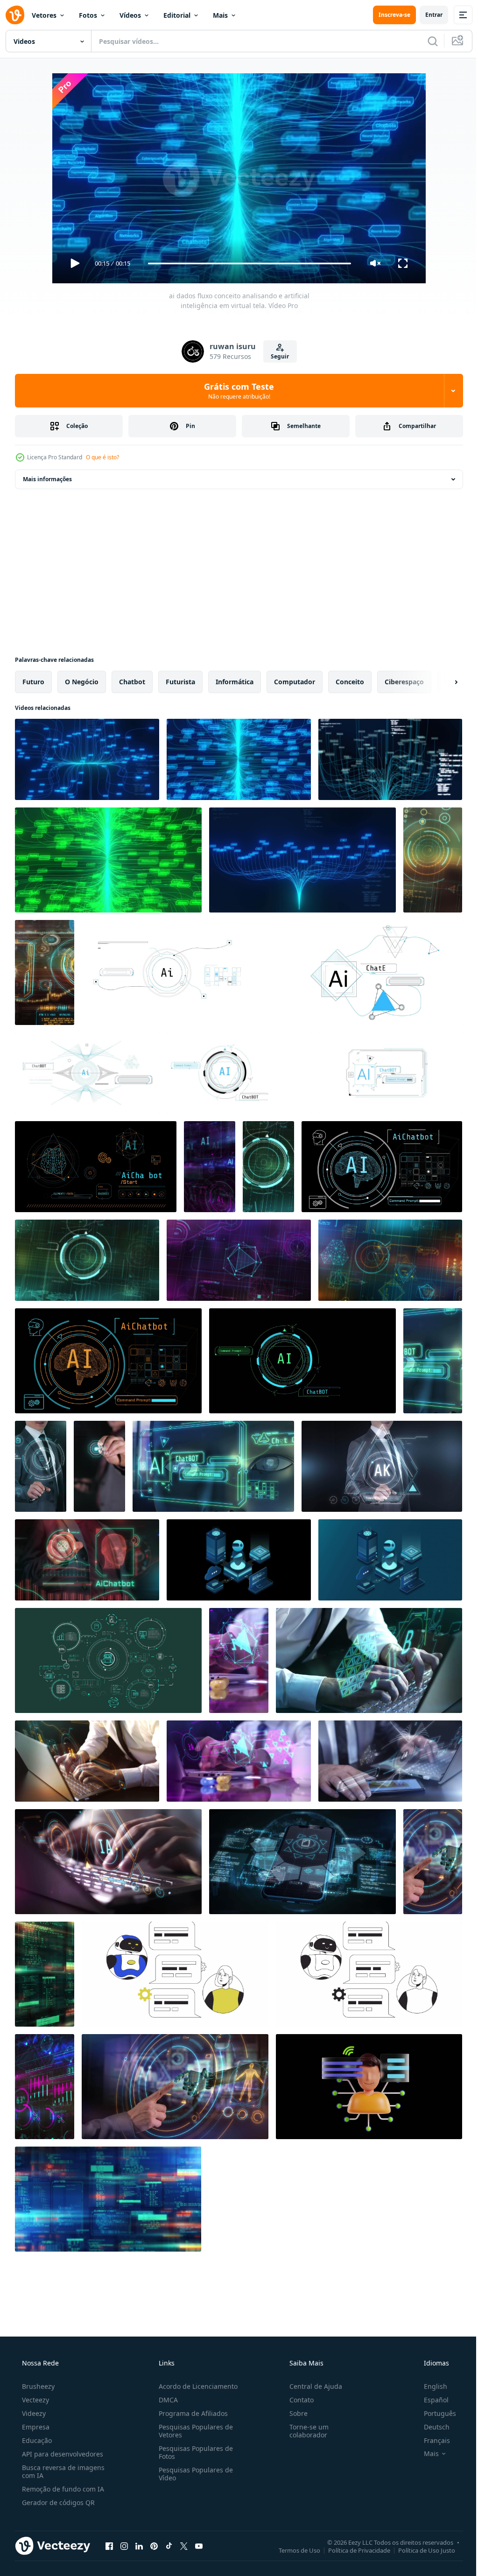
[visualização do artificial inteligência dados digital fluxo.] (210, 1167)
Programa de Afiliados (190, 2413)
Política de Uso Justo (420, 2550)
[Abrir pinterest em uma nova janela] (154, 2546)
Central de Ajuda (311, 2386)
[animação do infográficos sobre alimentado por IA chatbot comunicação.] (239, 1073)
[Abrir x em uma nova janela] (184, 2546)
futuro (33, 682)
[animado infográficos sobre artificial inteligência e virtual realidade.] (108, 1361)
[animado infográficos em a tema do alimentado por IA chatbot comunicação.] (302, 1361)
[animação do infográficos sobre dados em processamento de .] (175, 972)
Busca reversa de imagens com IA (62, 2471)
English (429, 2386)
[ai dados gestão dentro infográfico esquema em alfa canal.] (108, 1660)
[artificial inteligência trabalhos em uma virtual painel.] (41, 1466)
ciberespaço (404, 682)
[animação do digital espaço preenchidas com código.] (108, 2199)
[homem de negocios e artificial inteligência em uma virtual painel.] (87, 1560)
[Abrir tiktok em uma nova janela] (169, 2546)
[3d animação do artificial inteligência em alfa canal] (369, 2087)
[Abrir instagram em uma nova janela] (124, 2546)
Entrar (427, 15)
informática (235, 682)
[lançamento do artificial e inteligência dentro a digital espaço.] (268, 1167)
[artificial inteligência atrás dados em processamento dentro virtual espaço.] (390, 1260)
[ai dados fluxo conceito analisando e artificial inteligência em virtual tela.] (87, 759)
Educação (36, 2440)
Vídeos (130, 15)
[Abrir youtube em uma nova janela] (199, 2546)
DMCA (165, 2400)
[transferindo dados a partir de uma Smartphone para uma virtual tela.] (99, 1466)
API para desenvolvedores (62, 2454)
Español (430, 2400)
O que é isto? (102, 457)
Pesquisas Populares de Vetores (193, 2431)
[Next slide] (441, 682)
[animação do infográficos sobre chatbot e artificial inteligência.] (87, 1073)
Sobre (294, 2413)
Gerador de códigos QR (57, 2502)
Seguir (277, 356)
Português (434, 2413)
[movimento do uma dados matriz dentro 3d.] (45, 2087)
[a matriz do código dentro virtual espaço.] (45, 1974)
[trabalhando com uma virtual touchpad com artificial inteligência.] (433, 1862)
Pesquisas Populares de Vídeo (193, 2474)
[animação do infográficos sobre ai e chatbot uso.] (369, 972)
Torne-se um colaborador (304, 2431)
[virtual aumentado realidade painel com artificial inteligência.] (239, 1660)
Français (431, 2440)
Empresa (35, 2427)
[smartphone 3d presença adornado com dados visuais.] (302, 1862)
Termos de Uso (292, 2550)
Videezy (33, 2413)
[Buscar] (426, 41)
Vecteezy (35, 2400)
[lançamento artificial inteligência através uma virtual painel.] (382, 1466)
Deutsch (431, 2427)
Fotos (88, 15)
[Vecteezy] (15, 15)
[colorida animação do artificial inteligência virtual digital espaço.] (239, 1260)
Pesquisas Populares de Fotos (193, 2452)
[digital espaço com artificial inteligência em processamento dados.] (433, 860)
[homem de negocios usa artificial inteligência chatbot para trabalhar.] (369, 1660)
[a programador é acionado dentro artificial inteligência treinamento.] (108, 1862)
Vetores (44, 15)
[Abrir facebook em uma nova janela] (109, 2546)
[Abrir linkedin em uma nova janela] (139, 2546)
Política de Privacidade (352, 2550)
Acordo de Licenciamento (195, 2386)
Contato (297, 2400)
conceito (350, 682)
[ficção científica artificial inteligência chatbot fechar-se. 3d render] (433, 1361)
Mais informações (47, 479)
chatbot (132, 682)
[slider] (246, 263)
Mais (220, 15)
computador (295, 682)
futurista (180, 682)
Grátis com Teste (236, 391)
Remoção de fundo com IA (62, 2489)
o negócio (82, 682)
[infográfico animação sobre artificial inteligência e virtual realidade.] (382, 1167)
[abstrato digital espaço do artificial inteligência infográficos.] (45, 972)
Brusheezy (37, 2386)
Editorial (177, 15)
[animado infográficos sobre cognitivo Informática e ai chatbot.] (96, 1167)
